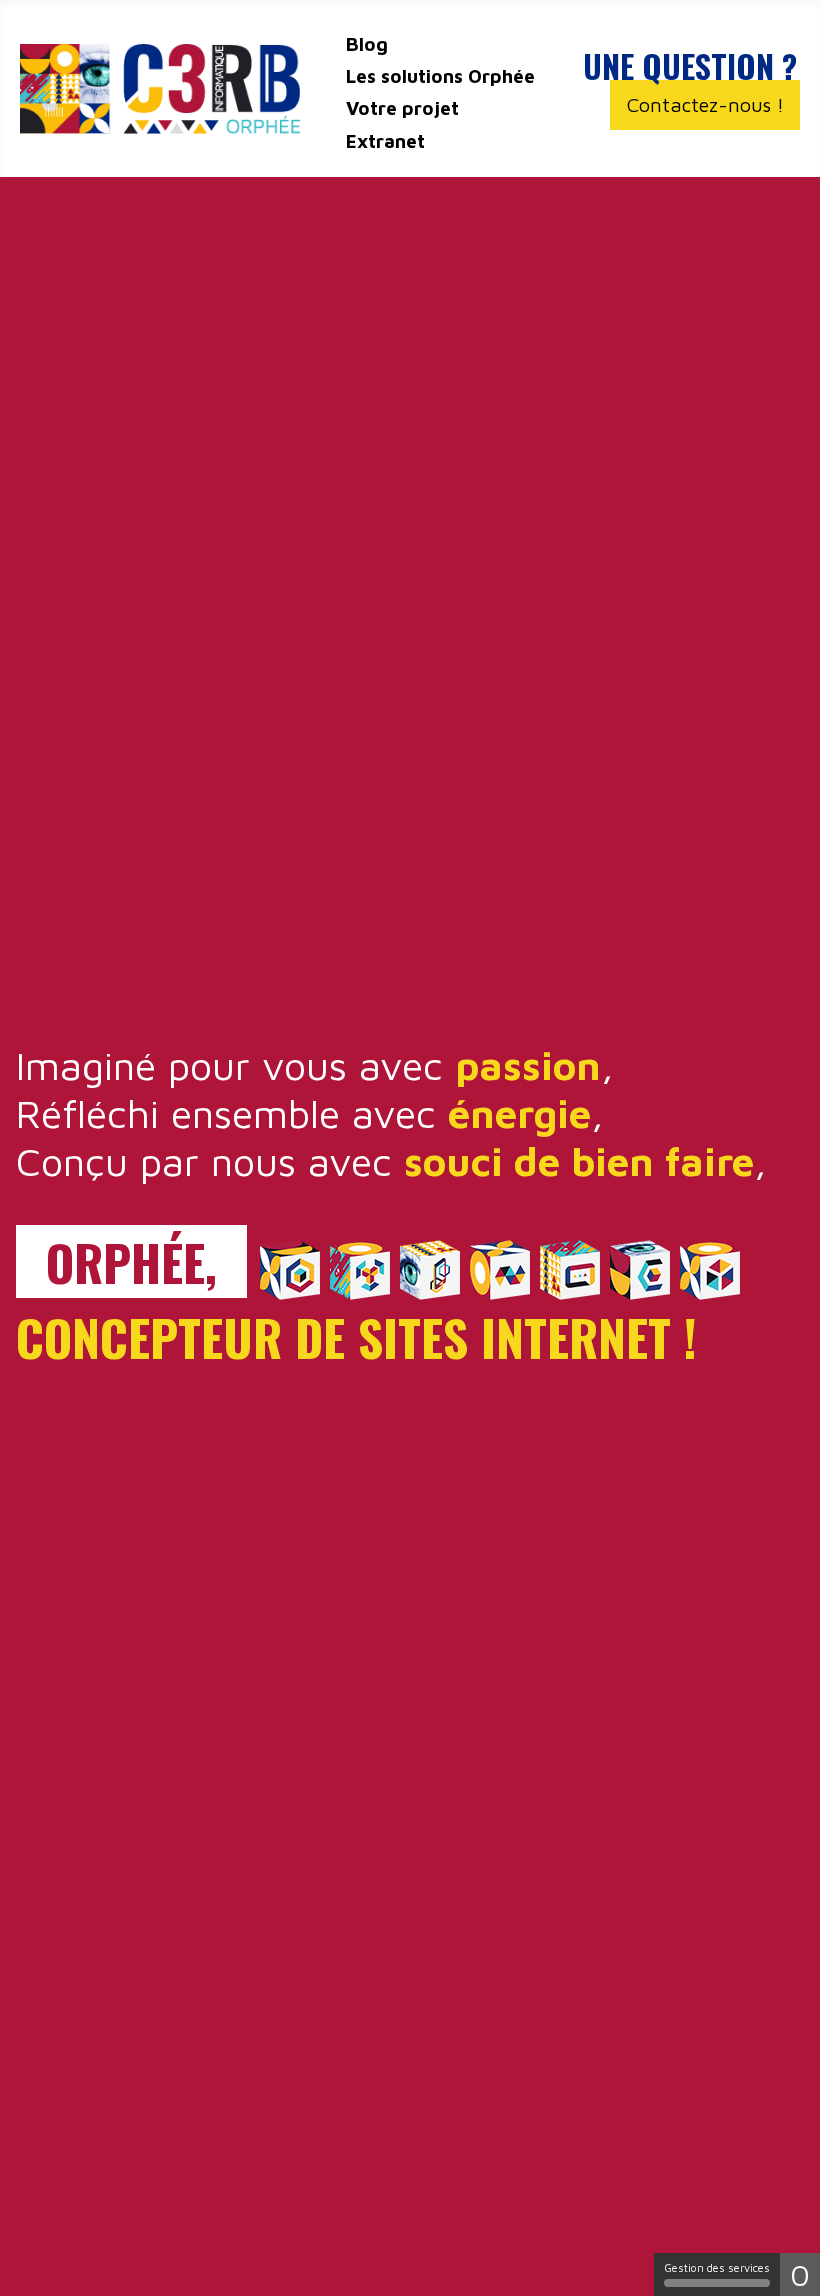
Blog (367, 44)
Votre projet (402, 108)
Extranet (385, 141)
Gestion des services (717, 2267)
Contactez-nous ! (705, 104)
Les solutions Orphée (440, 76)
